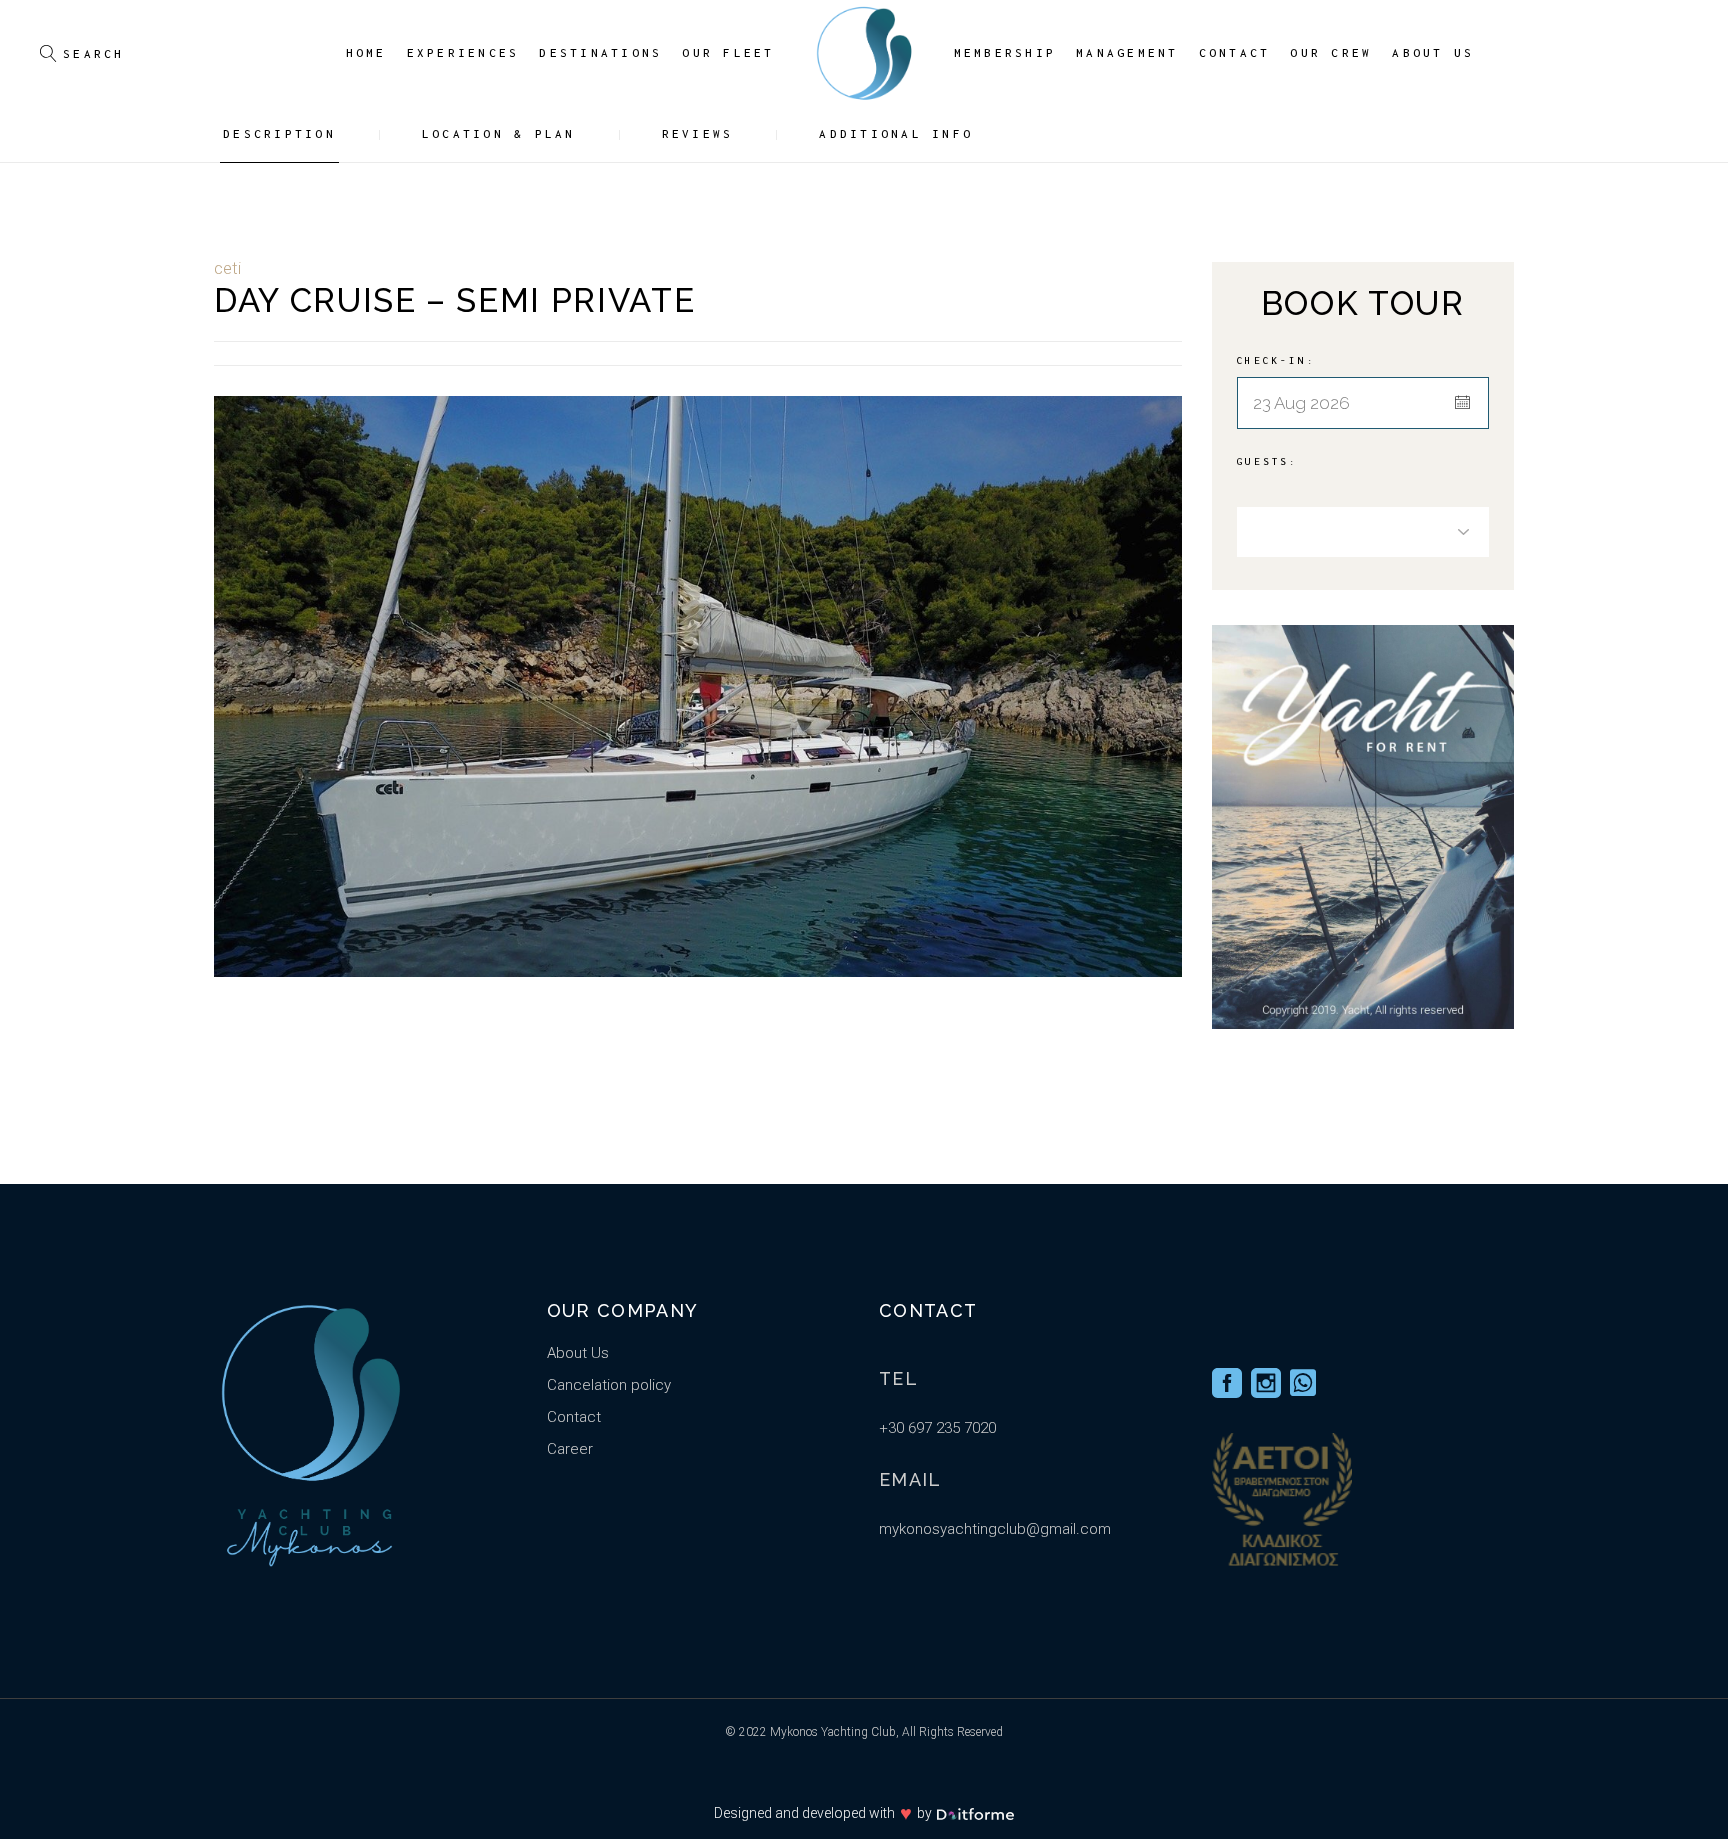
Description (279, 133)
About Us (578, 1353)
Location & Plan (499, 133)
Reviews (698, 133)
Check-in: (1276, 360)
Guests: (1267, 461)
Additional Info (896, 133)
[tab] (296, 134)
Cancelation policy (609, 1385)
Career (570, 1449)
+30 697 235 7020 (937, 1428)
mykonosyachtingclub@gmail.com (995, 1529)
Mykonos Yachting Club (833, 1732)
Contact (574, 1417)
